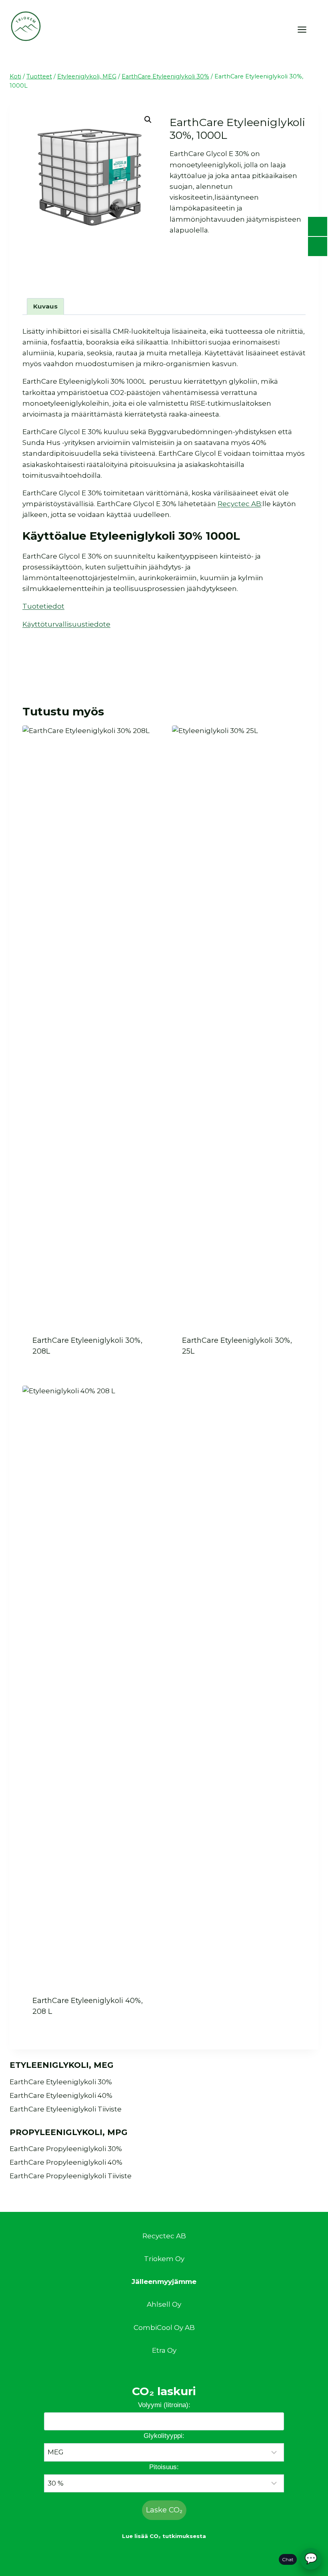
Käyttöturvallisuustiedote (66, 624)
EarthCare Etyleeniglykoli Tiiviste (66, 2109)
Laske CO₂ (164, 2510)
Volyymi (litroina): (164, 2405)
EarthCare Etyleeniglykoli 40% (61, 2095)
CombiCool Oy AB (164, 2328)
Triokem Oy (164, 2259)
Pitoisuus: (164, 2467)
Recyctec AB (239, 504)
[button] (148, 120)
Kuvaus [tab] (45, 306)
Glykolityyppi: (164, 2436)
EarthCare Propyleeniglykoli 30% (66, 2149)
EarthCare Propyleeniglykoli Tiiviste (71, 2176)
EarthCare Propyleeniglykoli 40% (66, 2162)
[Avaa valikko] (306, 29)
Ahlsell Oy (164, 2304)
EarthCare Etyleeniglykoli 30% (61, 2082)
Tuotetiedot (43, 606)
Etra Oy (164, 2350)
